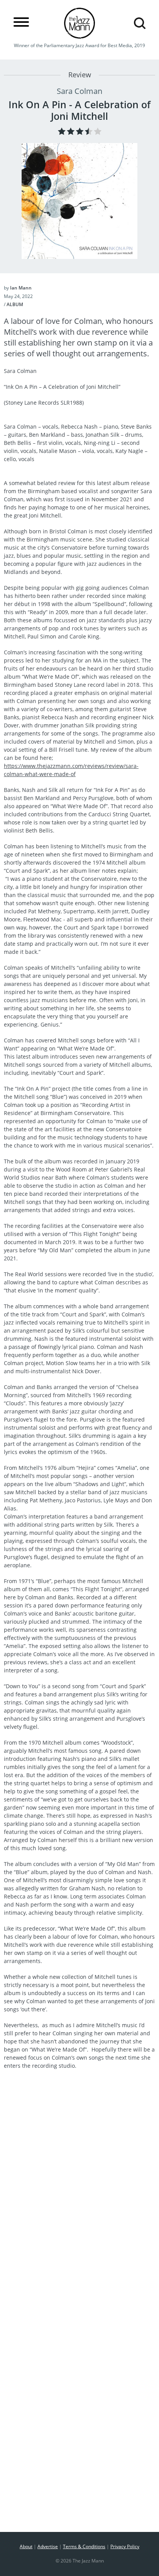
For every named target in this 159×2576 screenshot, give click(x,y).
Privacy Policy (125, 2546)
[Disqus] (79, 2212)
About (26, 2546)
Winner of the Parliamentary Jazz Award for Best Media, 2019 (79, 45)
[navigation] (21, 22)
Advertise (48, 2546)
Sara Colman (79, 91)
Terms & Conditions (84, 2546)
